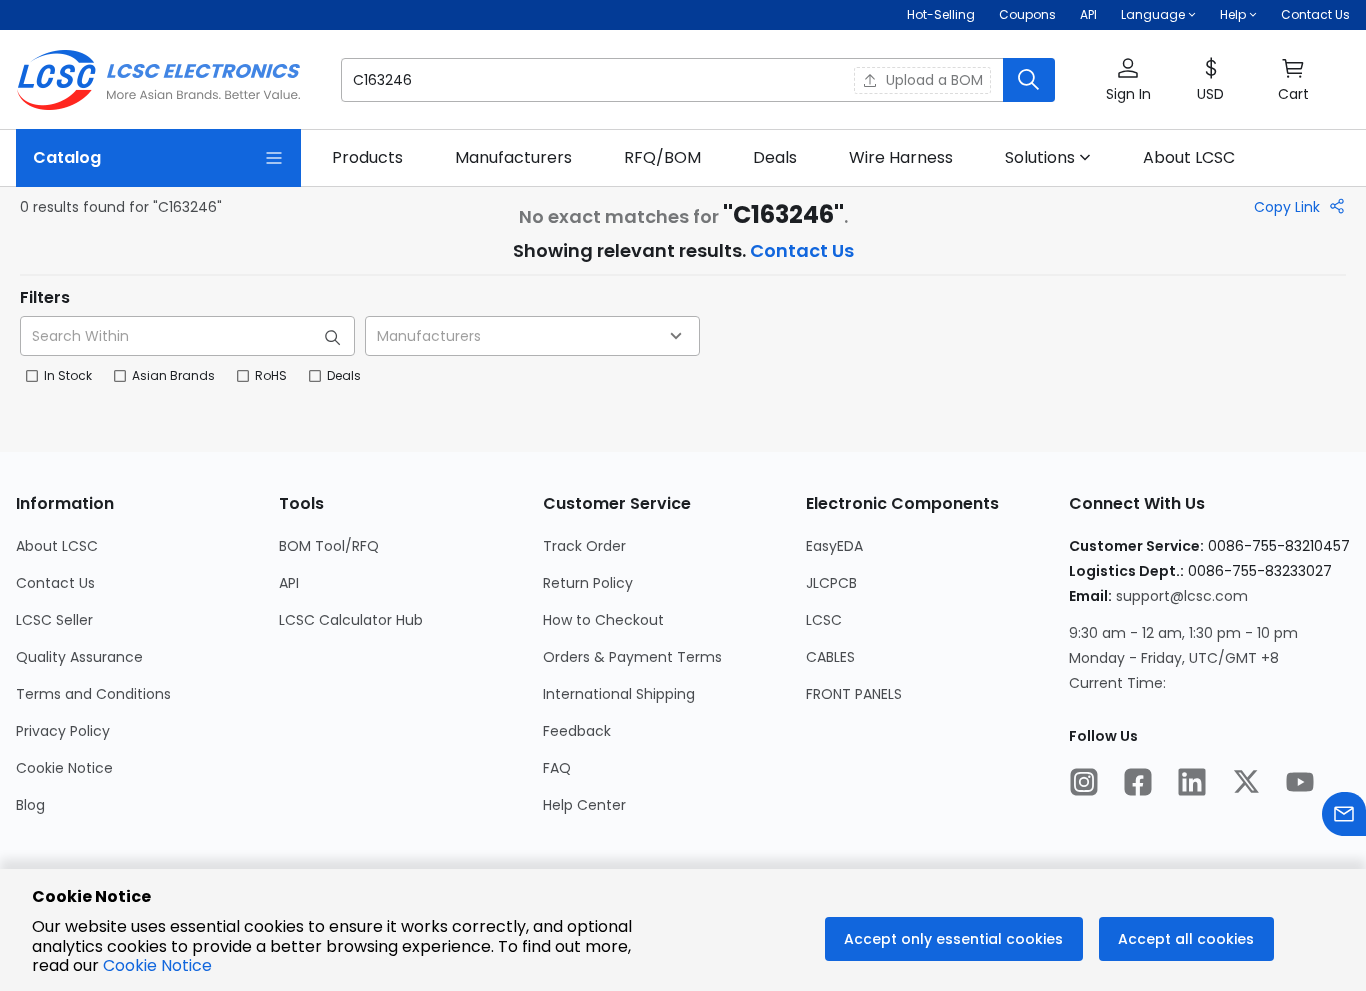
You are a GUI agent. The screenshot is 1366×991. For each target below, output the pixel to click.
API (1088, 14)
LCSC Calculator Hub (351, 620)
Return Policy (588, 583)
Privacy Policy (63, 731)
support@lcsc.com (1182, 596)
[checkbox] (32, 376)
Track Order (584, 546)
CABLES (830, 657)
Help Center (584, 805)
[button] (698, 80)
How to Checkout (603, 620)
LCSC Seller (54, 620)
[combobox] (532, 336)
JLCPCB (831, 583)
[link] (367, 158)
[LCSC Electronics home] (158, 80)
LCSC (824, 620)
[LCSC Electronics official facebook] (1138, 784)
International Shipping (619, 694)
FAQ (557, 768)
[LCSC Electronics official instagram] (1084, 784)
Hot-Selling (941, 14)
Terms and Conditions (93, 694)
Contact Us (1315, 14)
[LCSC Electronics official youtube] (1300, 784)
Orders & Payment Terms (632, 657)
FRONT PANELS (854, 694)
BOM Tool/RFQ (329, 546)
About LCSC (57, 546)
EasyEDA (834, 546)
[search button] (1029, 80)
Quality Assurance (79, 657)
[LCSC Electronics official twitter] (1246, 784)
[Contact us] (1344, 816)
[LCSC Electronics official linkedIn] (1192, 784)
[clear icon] (833, 80)
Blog (30, 805)
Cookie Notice (64, 768)
